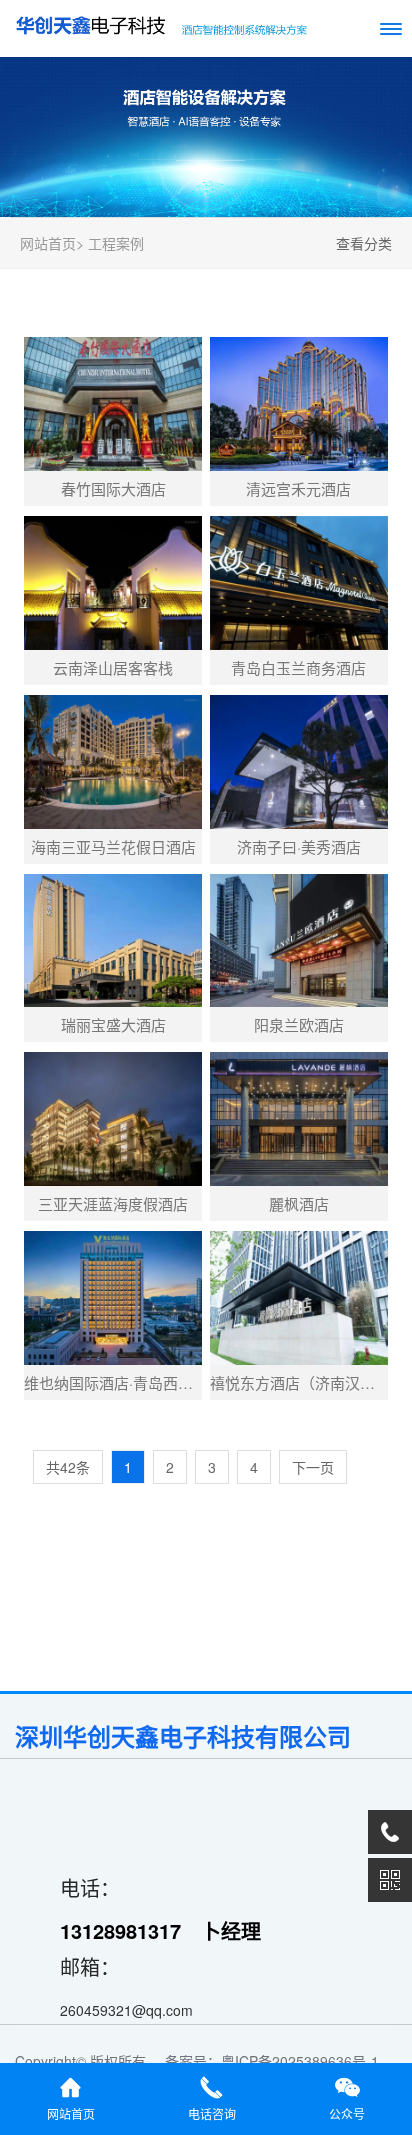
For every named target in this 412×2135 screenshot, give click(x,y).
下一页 (313, 1467)
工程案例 (116, 243)
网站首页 (48, 243)
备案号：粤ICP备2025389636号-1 (276, 2061)
